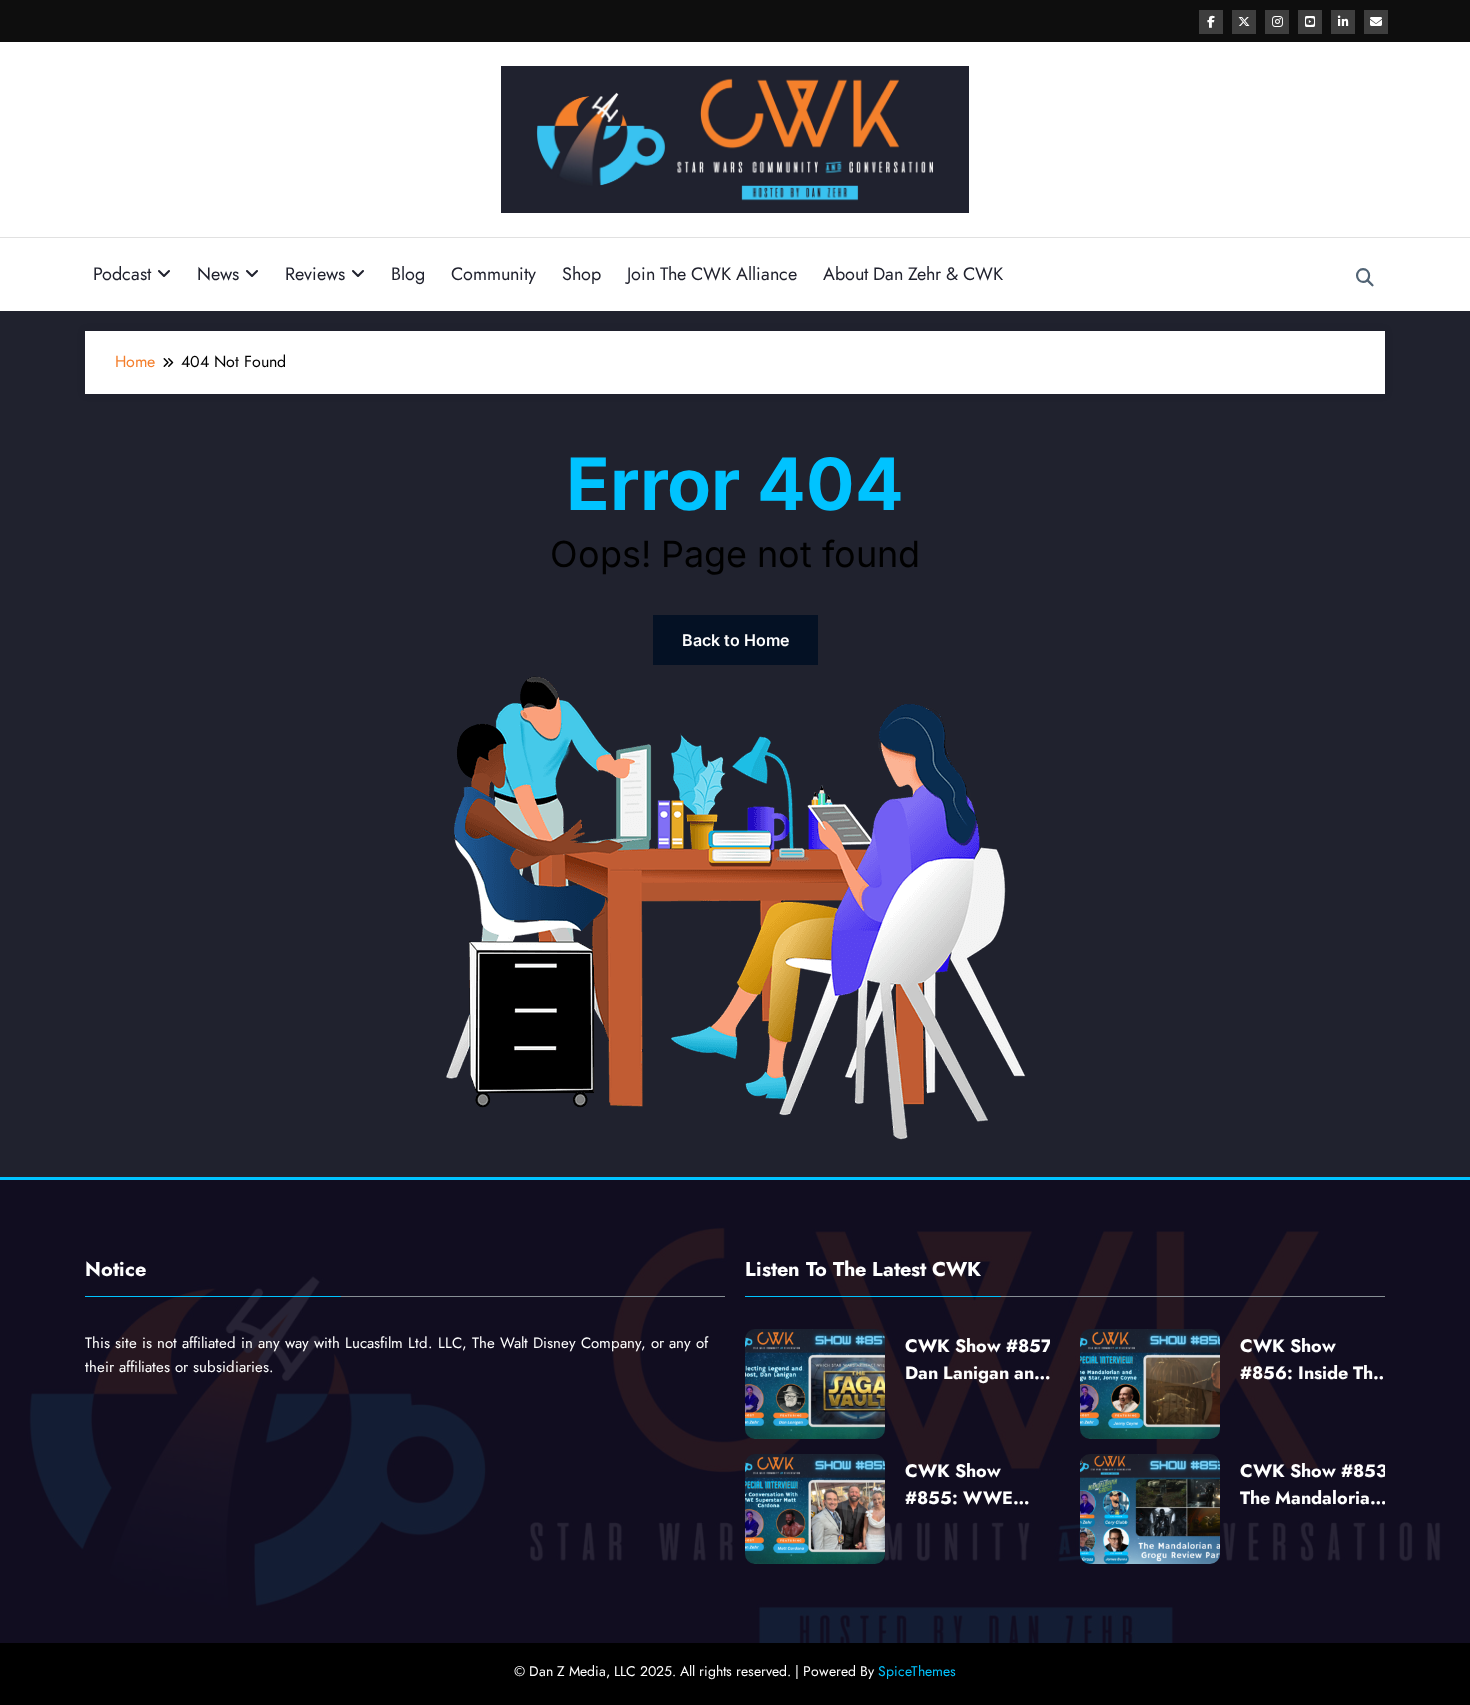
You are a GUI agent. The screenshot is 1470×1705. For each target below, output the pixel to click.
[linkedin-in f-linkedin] (1343, 22)
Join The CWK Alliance (712, 274)
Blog (408, 274)
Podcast (122, 274)
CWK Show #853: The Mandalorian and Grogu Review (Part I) (1316, 1485)
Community (493, 274)
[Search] (1365, 278)
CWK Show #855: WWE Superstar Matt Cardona (966, 1485)
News (218, 274)
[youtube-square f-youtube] (1310, 22)
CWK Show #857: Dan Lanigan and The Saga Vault (981, 1360)
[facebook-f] (1211, 22)
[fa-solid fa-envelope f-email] (1376, 22)
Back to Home (735, 640)
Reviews (315, 274)
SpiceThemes (917, 1671)
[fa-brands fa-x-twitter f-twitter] (1244, 22)
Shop (581, 274)
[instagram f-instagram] (1277, 22)
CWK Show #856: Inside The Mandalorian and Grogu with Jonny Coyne (1312, 1360)
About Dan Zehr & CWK (913, 274)
